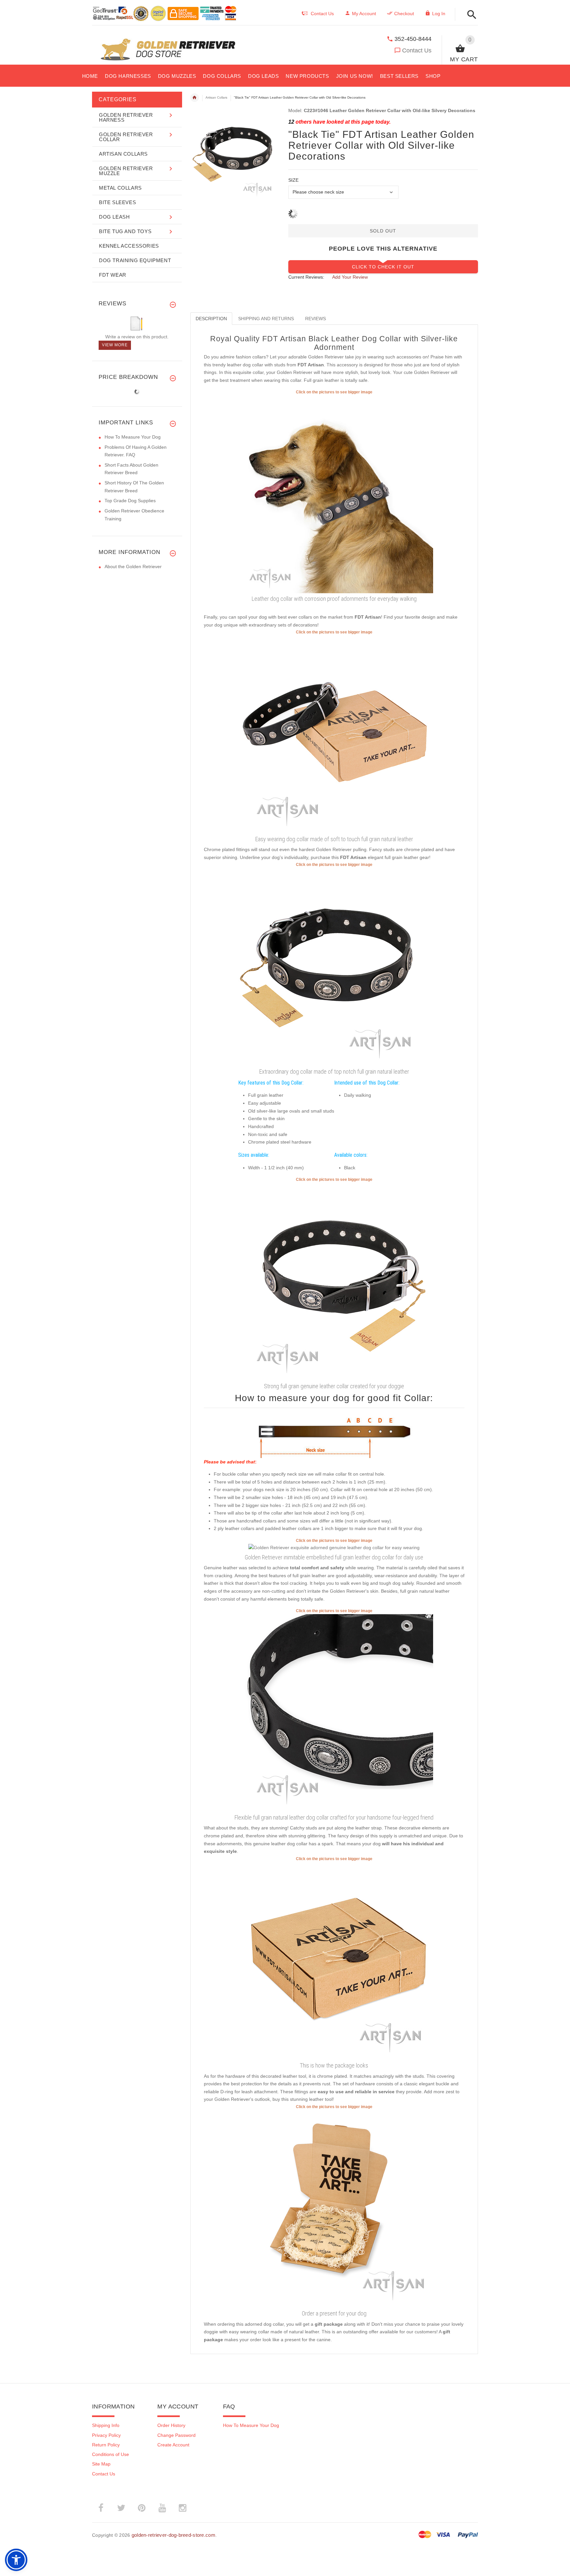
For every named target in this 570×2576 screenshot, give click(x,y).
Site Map (101, 2464)
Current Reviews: (306, 277)
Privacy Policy (106, 2435)
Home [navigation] (195, 98)
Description (211, 319)
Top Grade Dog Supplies (130, 501)
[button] (470, 15)
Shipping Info (106, 2425)
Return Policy (106, 2445)
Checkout (404, 14)
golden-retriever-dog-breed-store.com (174, 2535)
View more (115, 345)
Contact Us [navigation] (322, 14)
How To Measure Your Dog (133, 437)
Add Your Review (350, 277)
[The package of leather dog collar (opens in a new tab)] (334, 1961)
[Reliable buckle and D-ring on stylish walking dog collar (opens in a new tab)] (334, 494)
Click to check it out (383, 267)
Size (293, 180)
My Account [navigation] (364, 14)
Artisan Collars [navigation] (216, 97)
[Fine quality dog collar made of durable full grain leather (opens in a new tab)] (334, 1281)
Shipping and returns (266, 319)
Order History (171, 2425)
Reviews (316, 319)
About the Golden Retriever (133, 567)
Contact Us (417, 50)
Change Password (176, 2435)
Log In (439, 14)
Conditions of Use (111, 2454)
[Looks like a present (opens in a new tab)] (334, 2209)
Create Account (173, 2445)
